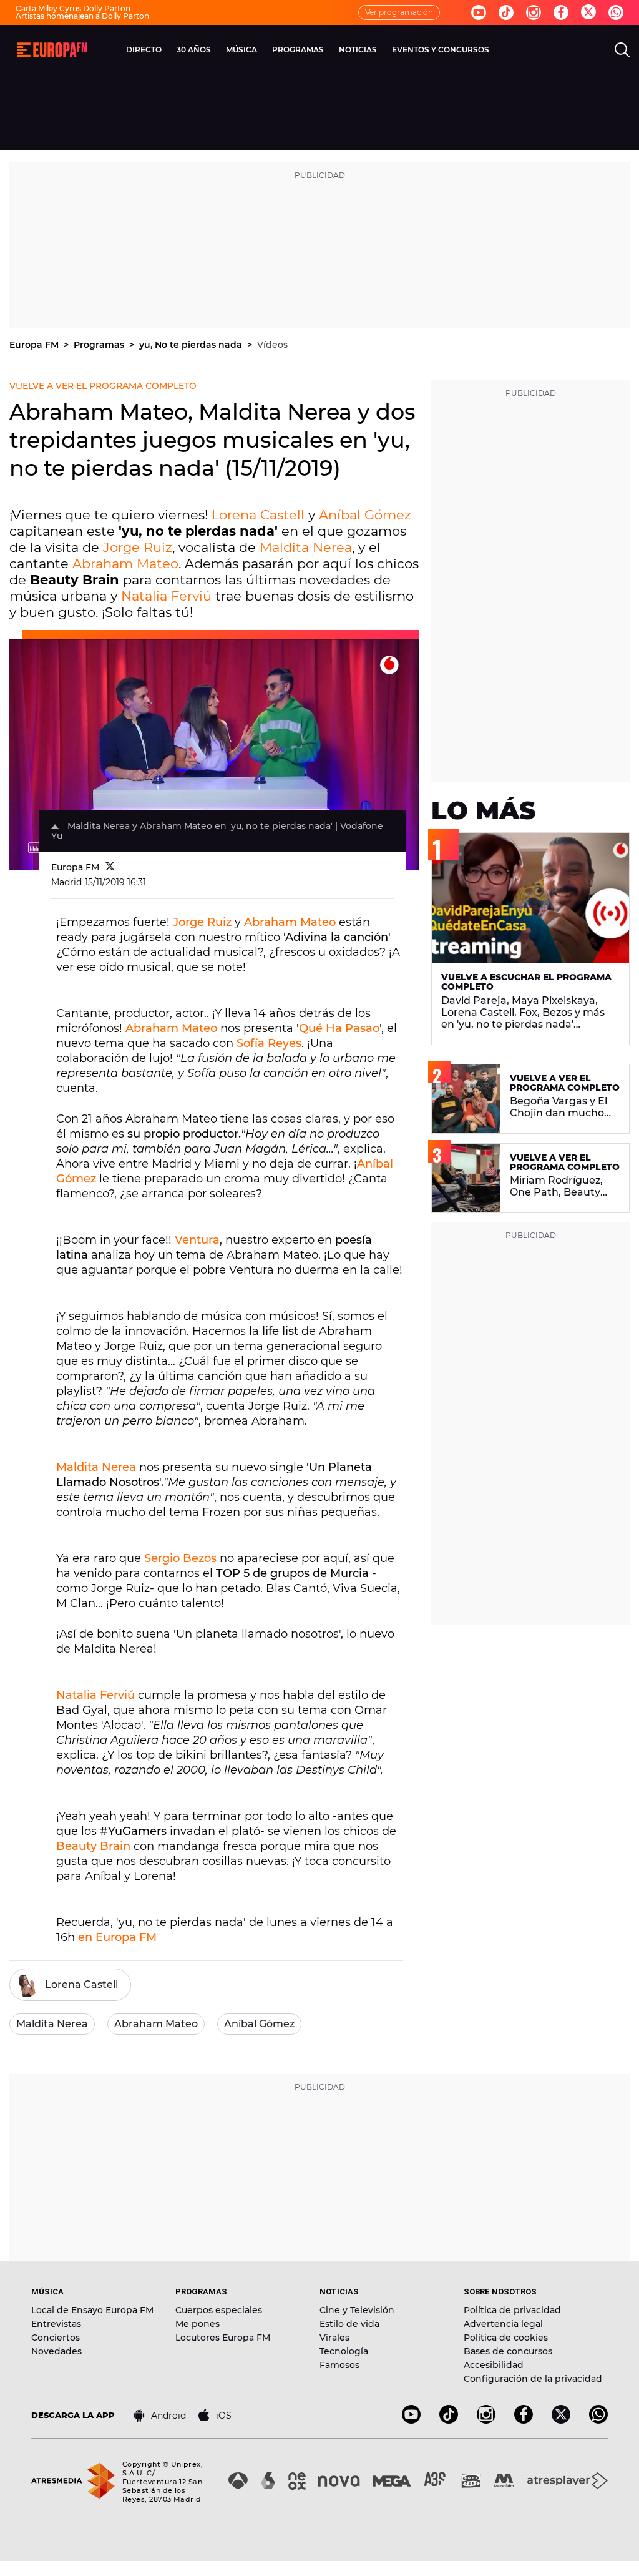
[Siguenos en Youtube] (479, 12)
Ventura (197, 1240)
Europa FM (35, 345)
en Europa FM (117, 1937)
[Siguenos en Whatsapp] (616, 12)
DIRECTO (144, 50)
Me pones (198, 2324)
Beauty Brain (93, 1846)
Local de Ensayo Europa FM (92, 2310)
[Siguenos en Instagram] (534, 12)
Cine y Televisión (357, 2310)
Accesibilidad (494, 2365)
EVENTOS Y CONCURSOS (441, 50)
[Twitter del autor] (110, 867)
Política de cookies (506, 2338)
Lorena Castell (258, 515)
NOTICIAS (358, 50)
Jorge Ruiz (138, 547)
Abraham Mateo (125, 563)
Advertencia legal (503, 2324)
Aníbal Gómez (365, 515)
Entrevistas (56, 2324)
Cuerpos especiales (219, 2310)
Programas (100, 345)
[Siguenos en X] (561, 2420)
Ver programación (399, 12)
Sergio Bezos (180, 1558)
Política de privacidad (512, 2310)
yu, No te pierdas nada (192, 345)
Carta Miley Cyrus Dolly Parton (73, 8)
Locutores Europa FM (223, 2338)
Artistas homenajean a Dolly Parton (82, 16)
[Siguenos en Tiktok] (506, 12)
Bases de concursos (508, 2351)
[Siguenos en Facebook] (561, 12)
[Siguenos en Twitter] (588, 13)
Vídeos (272, 345)
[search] (622, 50)
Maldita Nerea (306, 547)
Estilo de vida (349, 2324)
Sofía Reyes (269, 1043)
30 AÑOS (194, 50)
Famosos (339, 2365)
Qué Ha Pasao (339, 1028)
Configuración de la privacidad (533, 2379)
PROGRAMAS (298, 50)
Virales (334, 2338)
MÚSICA (241, 50)
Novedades (56, 2351)
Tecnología (344, 2351)
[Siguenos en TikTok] (449, 2420)
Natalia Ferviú (166, 596)
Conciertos (56, 2338)
